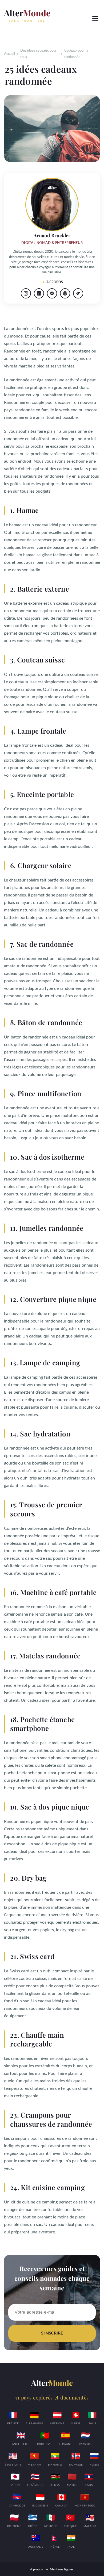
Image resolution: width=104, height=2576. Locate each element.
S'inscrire (52, 2333)
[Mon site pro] (65, 293)
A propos (55, 282)
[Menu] (95, 18)
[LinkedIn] (39, 293)
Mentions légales (62, 2569)
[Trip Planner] (52, 293)
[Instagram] (26, 293)
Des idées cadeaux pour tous (38, 54)
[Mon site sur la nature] (78, 293)
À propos (37, 2569)
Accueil (9, 54)
